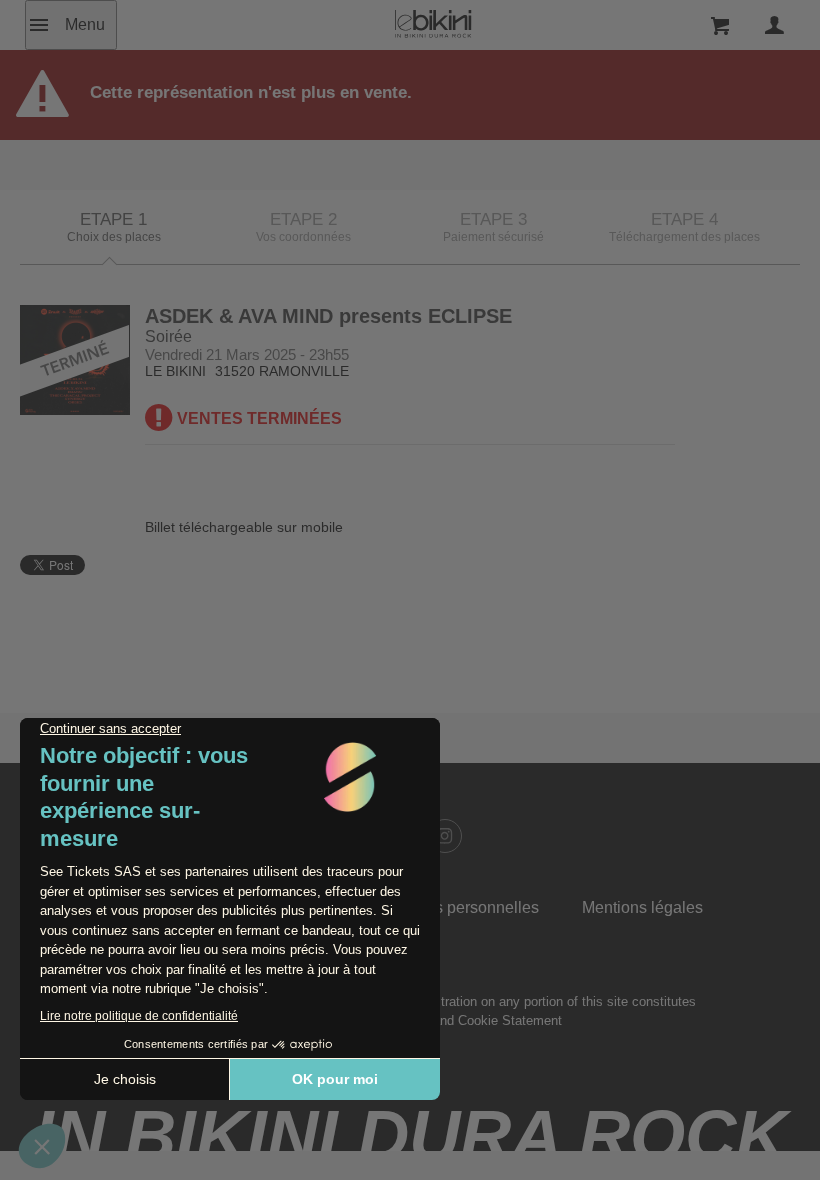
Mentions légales (642, 907)
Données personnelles (458, 907)
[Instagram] (445, 836)
